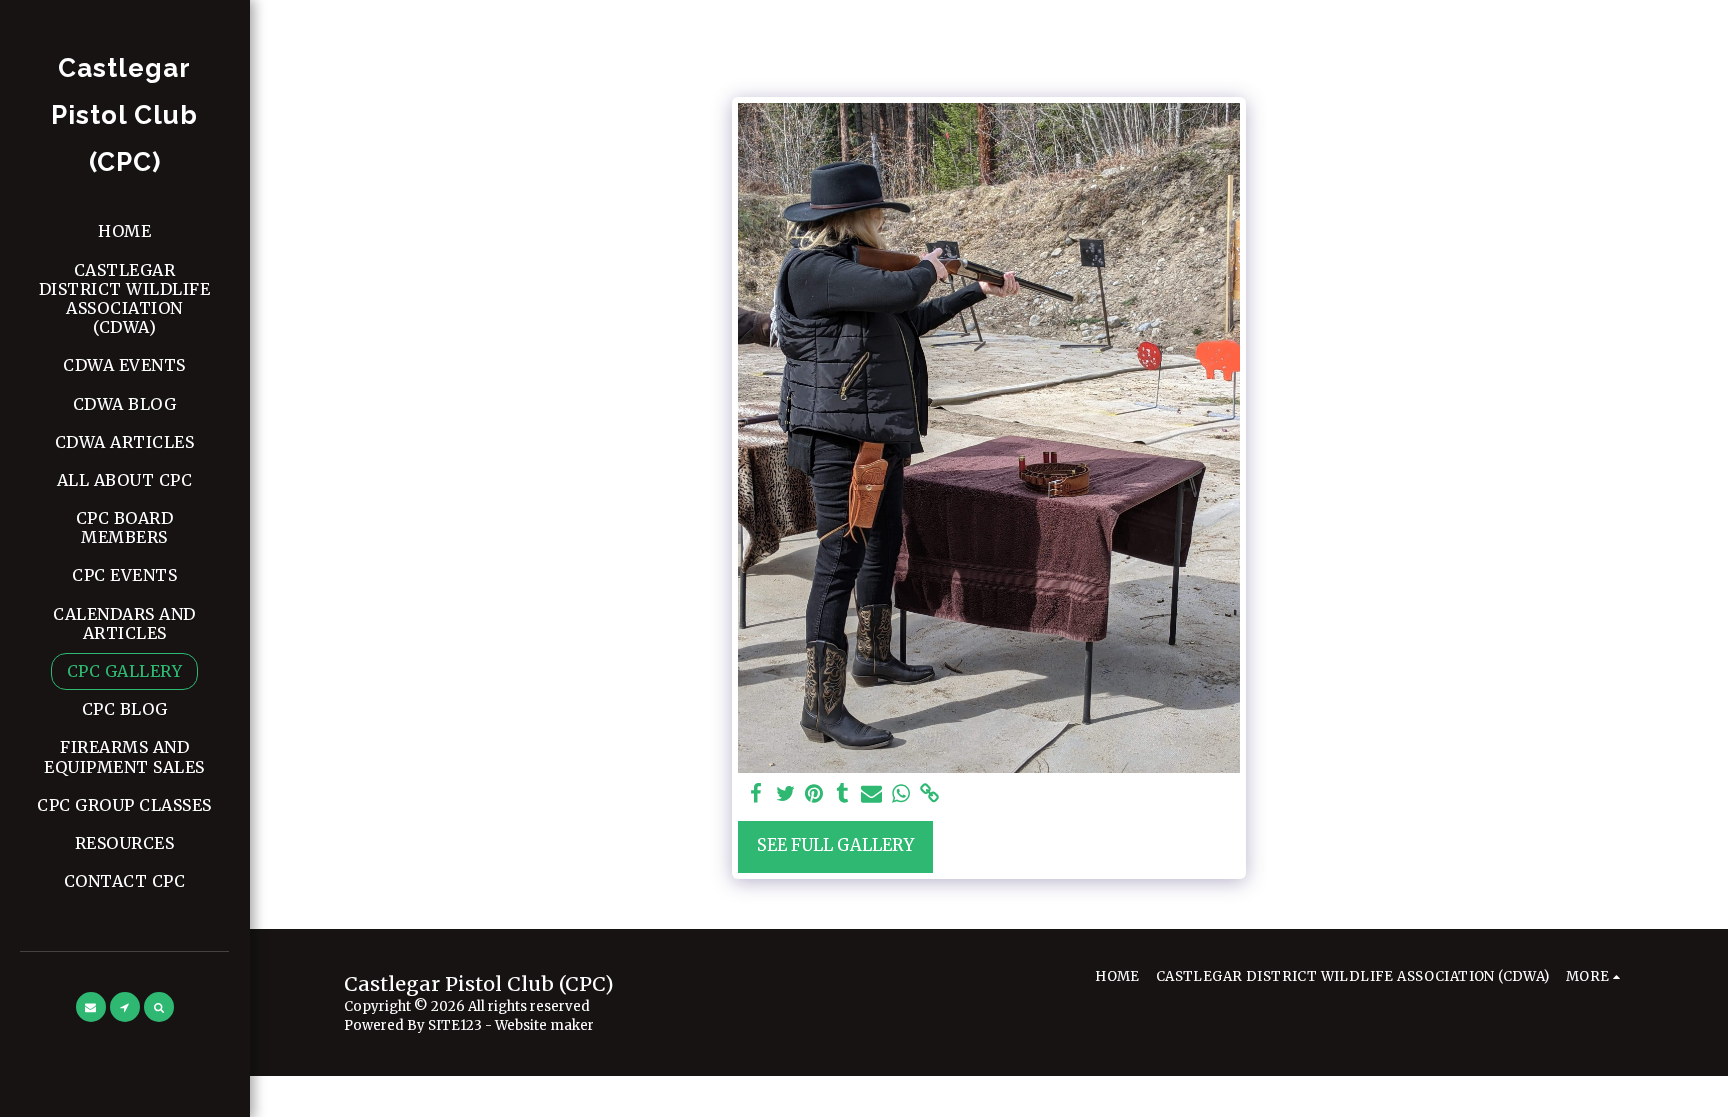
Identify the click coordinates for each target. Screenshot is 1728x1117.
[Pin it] (814, 794)
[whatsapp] (900, 794)
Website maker (544, 1025)
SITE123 (455, 1025)
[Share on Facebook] (756, 794)
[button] (91, 1007)
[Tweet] (785, 794)
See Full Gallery (835, 845)
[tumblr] (843, 794)
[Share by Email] (871, 794)
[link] (929, 794)
